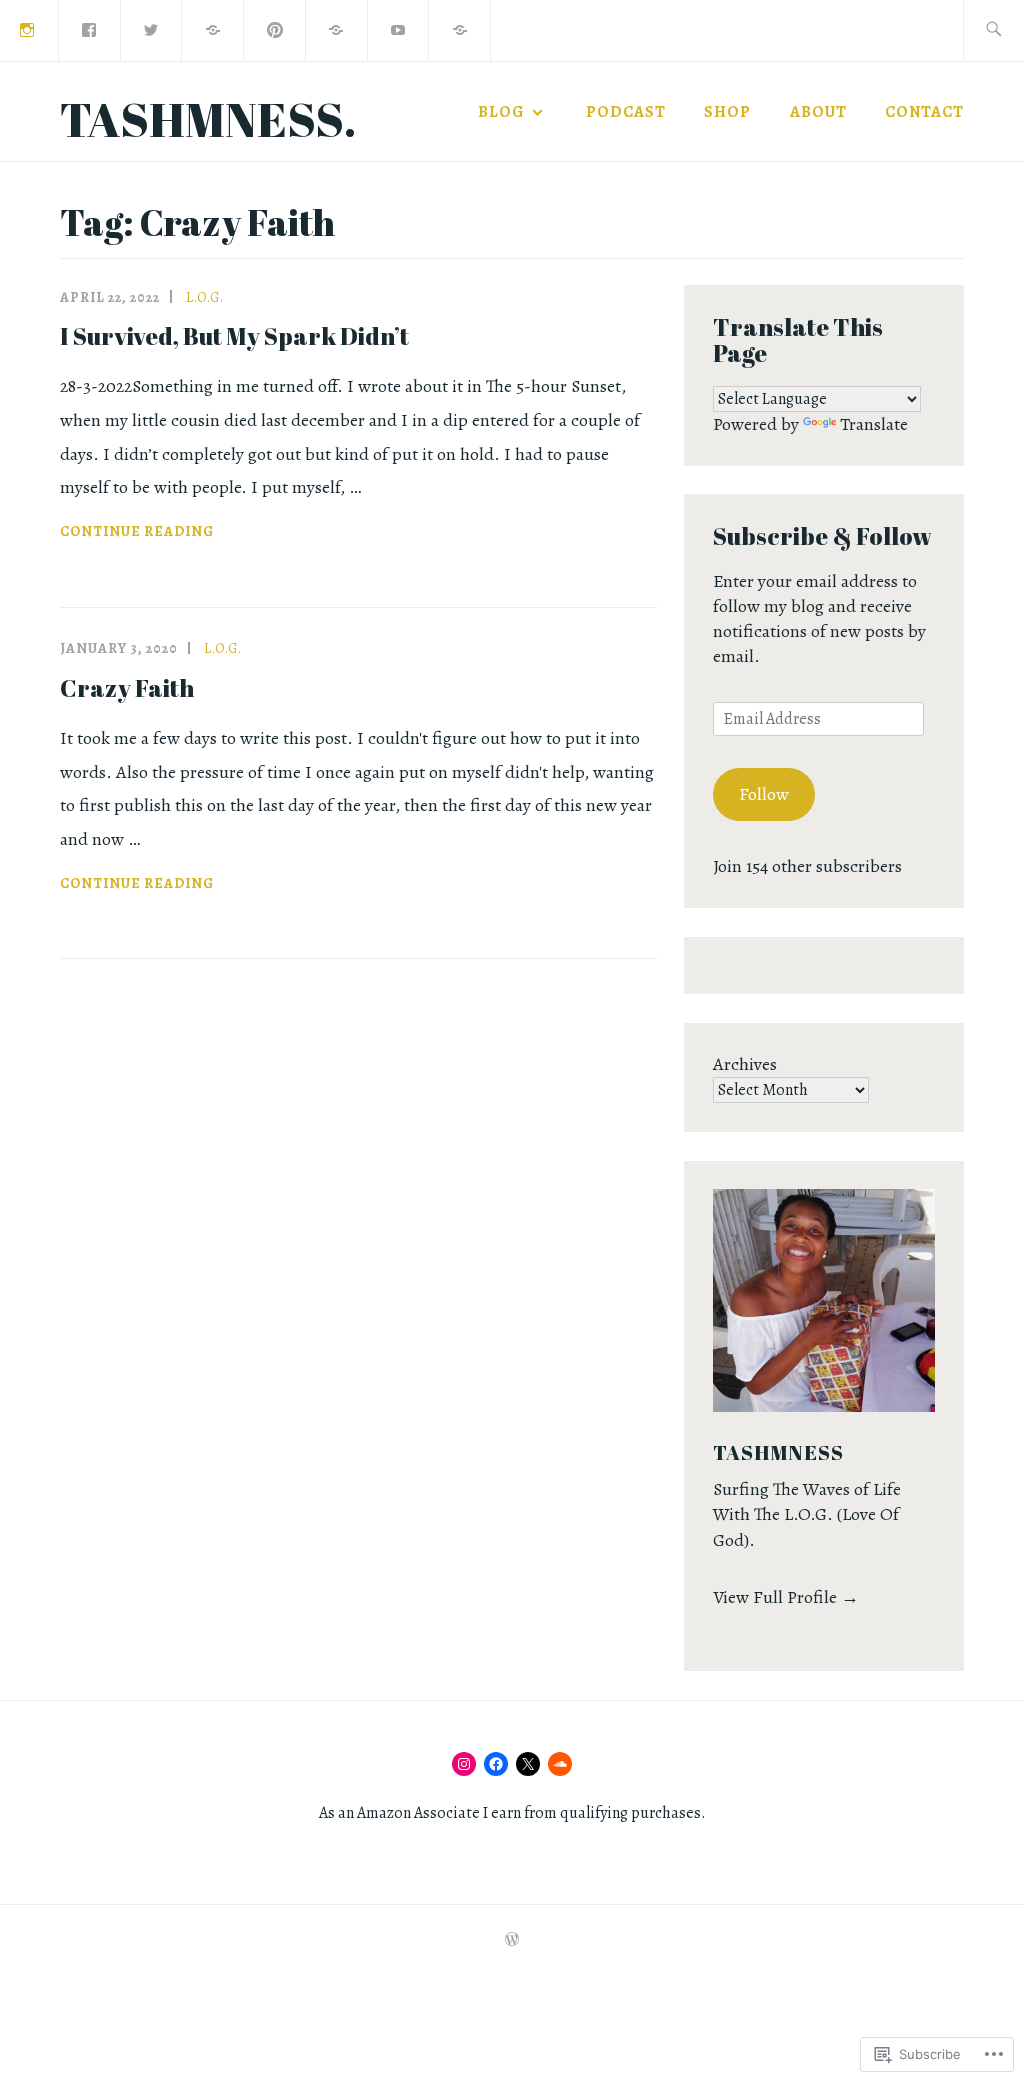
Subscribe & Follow (822, 536)
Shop (727, 112)
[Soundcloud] (460, 29)
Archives (745, 1064)
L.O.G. (205, 297)
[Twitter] (152, 29)
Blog (501, 112)
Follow (764, 794)
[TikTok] (213, 29)
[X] (528, 1764)
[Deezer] (337, 29)
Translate (874, 424)
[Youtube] (399, 29)
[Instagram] (464, 1764)
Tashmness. (208, 118)
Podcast (626, 112)
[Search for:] (993, 30)
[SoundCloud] (560, 1764)
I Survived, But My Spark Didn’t (234, 336)
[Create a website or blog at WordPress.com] (512, 1940)
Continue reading (137, 533)
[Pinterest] (275, 29)
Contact (924, 112)
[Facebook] (90, 29)
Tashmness (778, 1452)
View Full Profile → (786, 1597)
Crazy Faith (127, 688)
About (818, 112)
